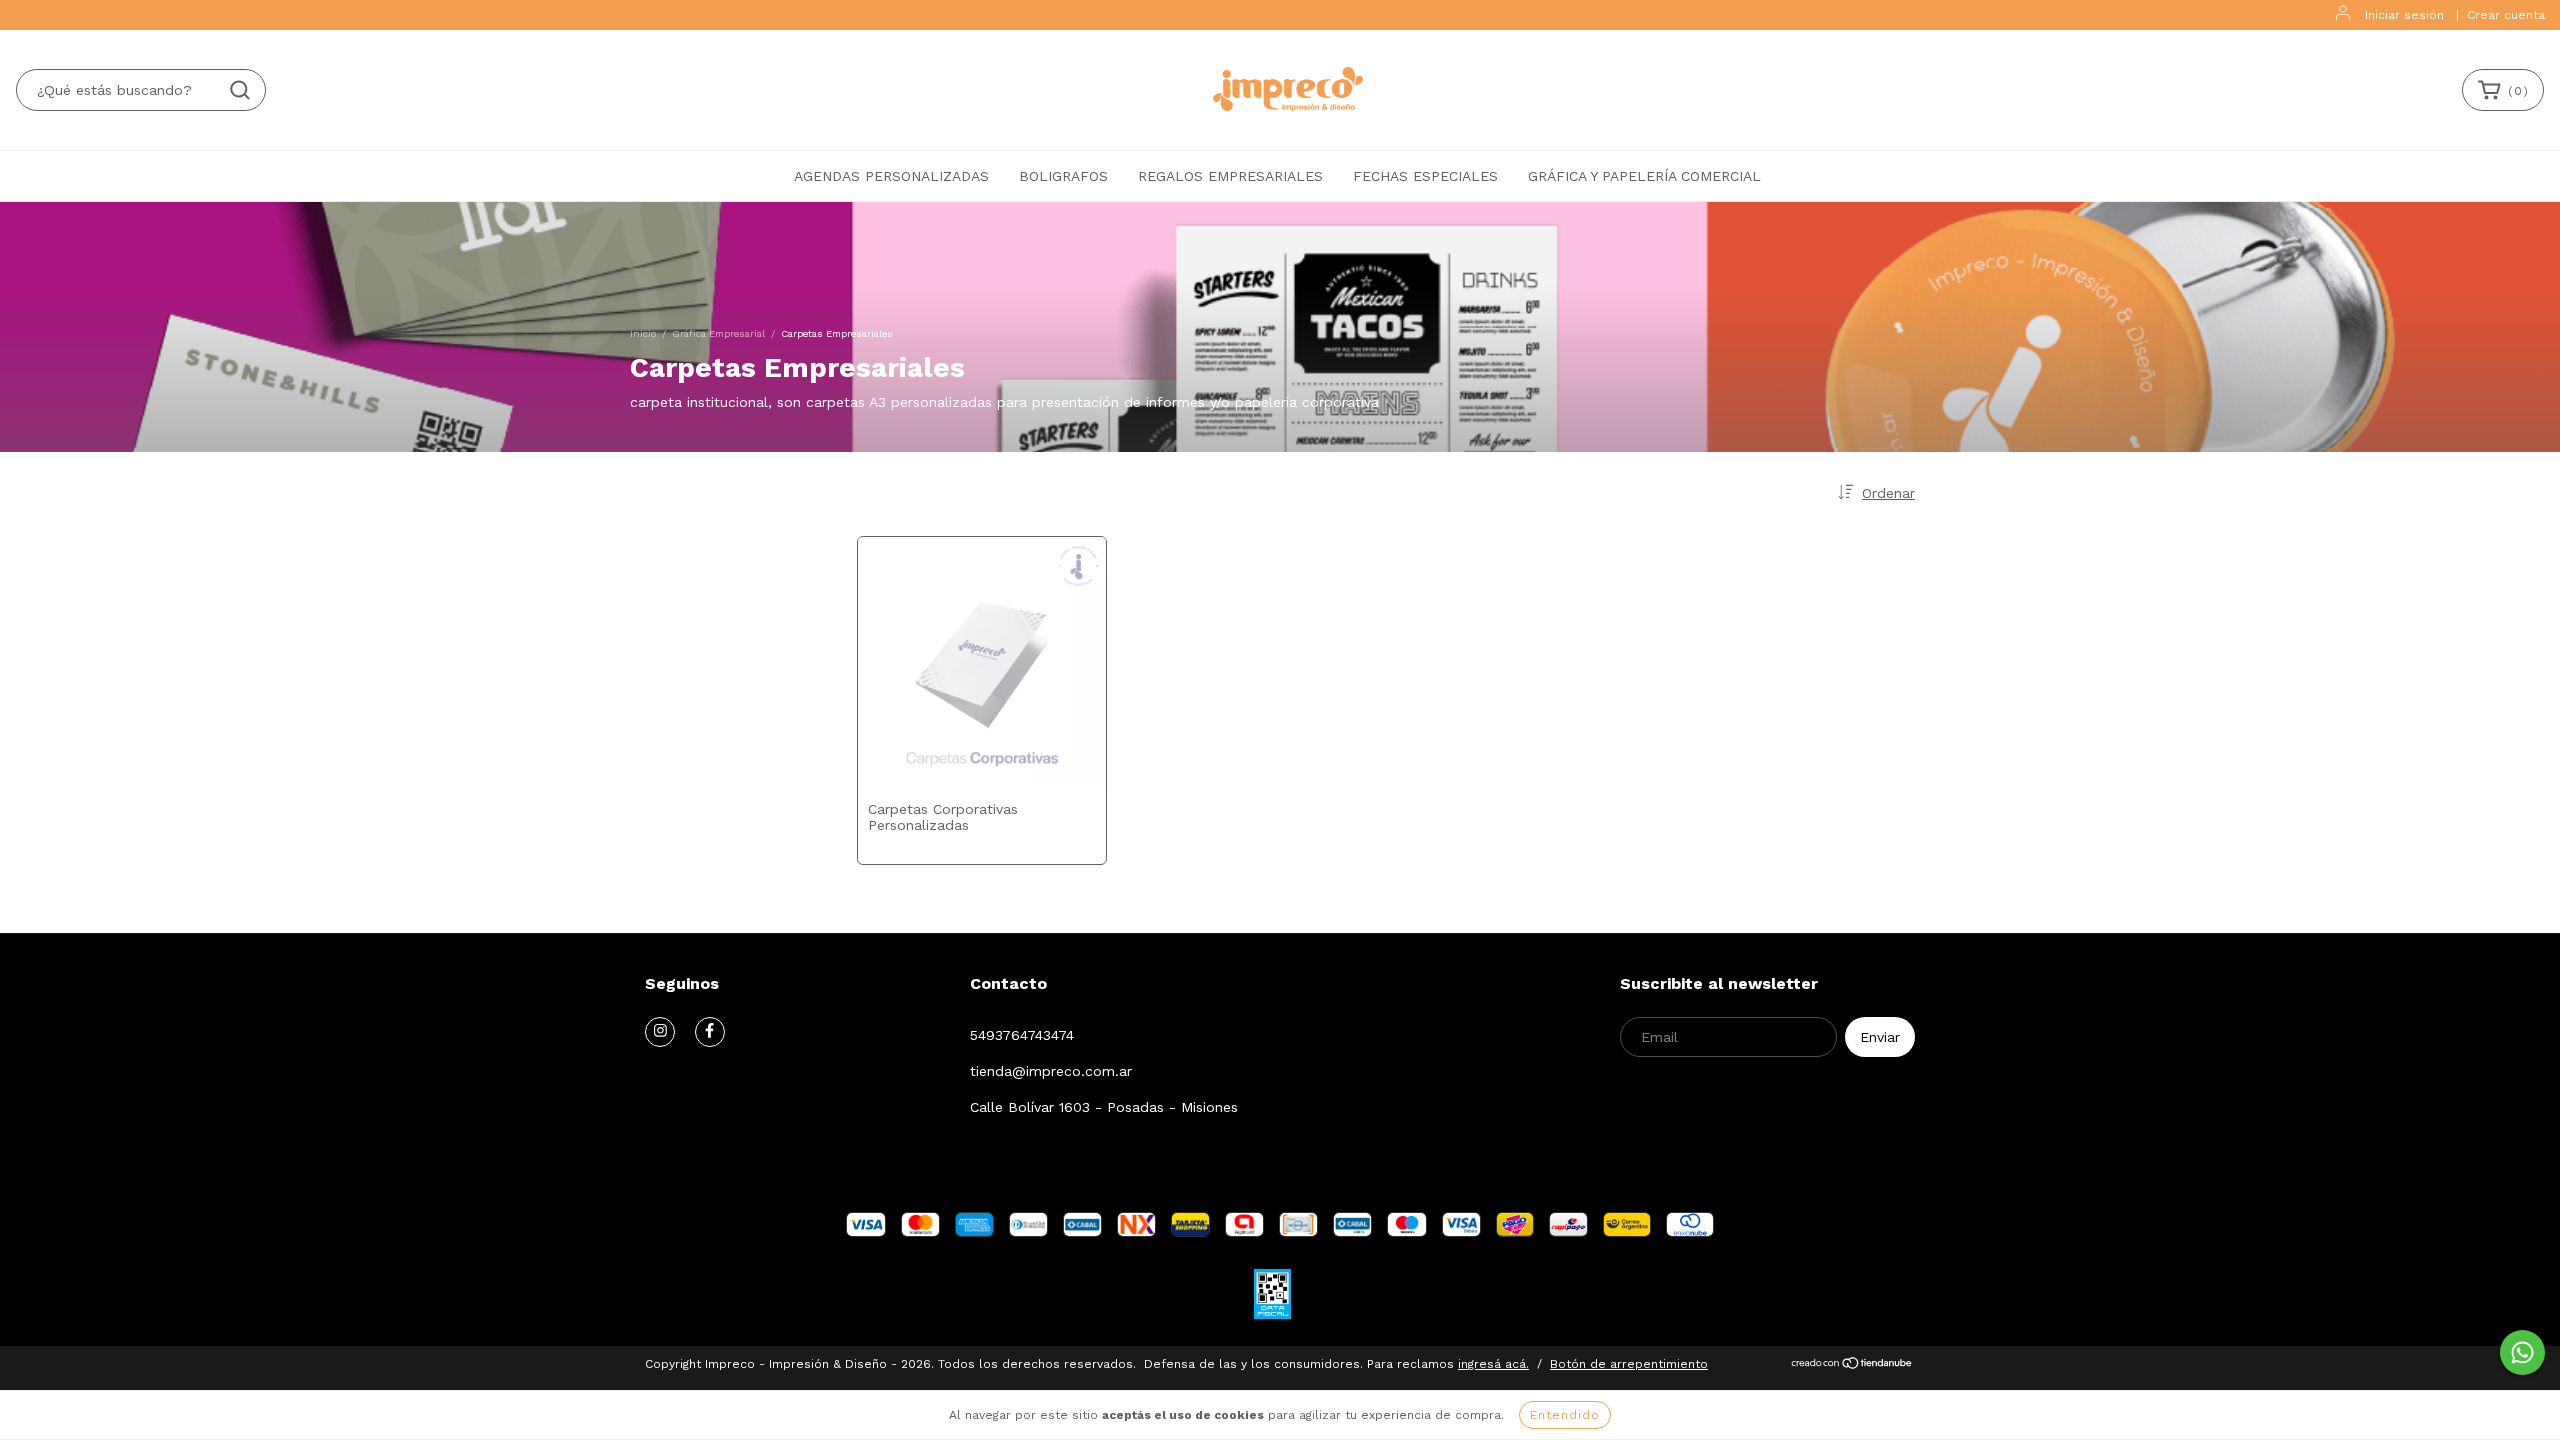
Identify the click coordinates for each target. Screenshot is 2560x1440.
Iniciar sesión (2404, 15)
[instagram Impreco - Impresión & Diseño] (660, 1032)
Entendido (1565, 1415)
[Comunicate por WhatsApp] (2522, 1352)
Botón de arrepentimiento (1629, 1364)
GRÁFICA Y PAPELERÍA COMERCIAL (1644, 176)
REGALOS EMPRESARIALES (1230, 176)
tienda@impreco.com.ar (1051, 1071)
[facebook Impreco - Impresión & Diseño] (710, 1032)
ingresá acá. (1493, 1364)
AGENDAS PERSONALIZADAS (891, 176)
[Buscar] (240, 90)
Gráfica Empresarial (718, 333)
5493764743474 (1022, 1035)
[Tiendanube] (1852, 1366)
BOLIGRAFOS (1063, 176)
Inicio (643, 333)
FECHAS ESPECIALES (1425, 176)
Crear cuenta (2506, 15)
